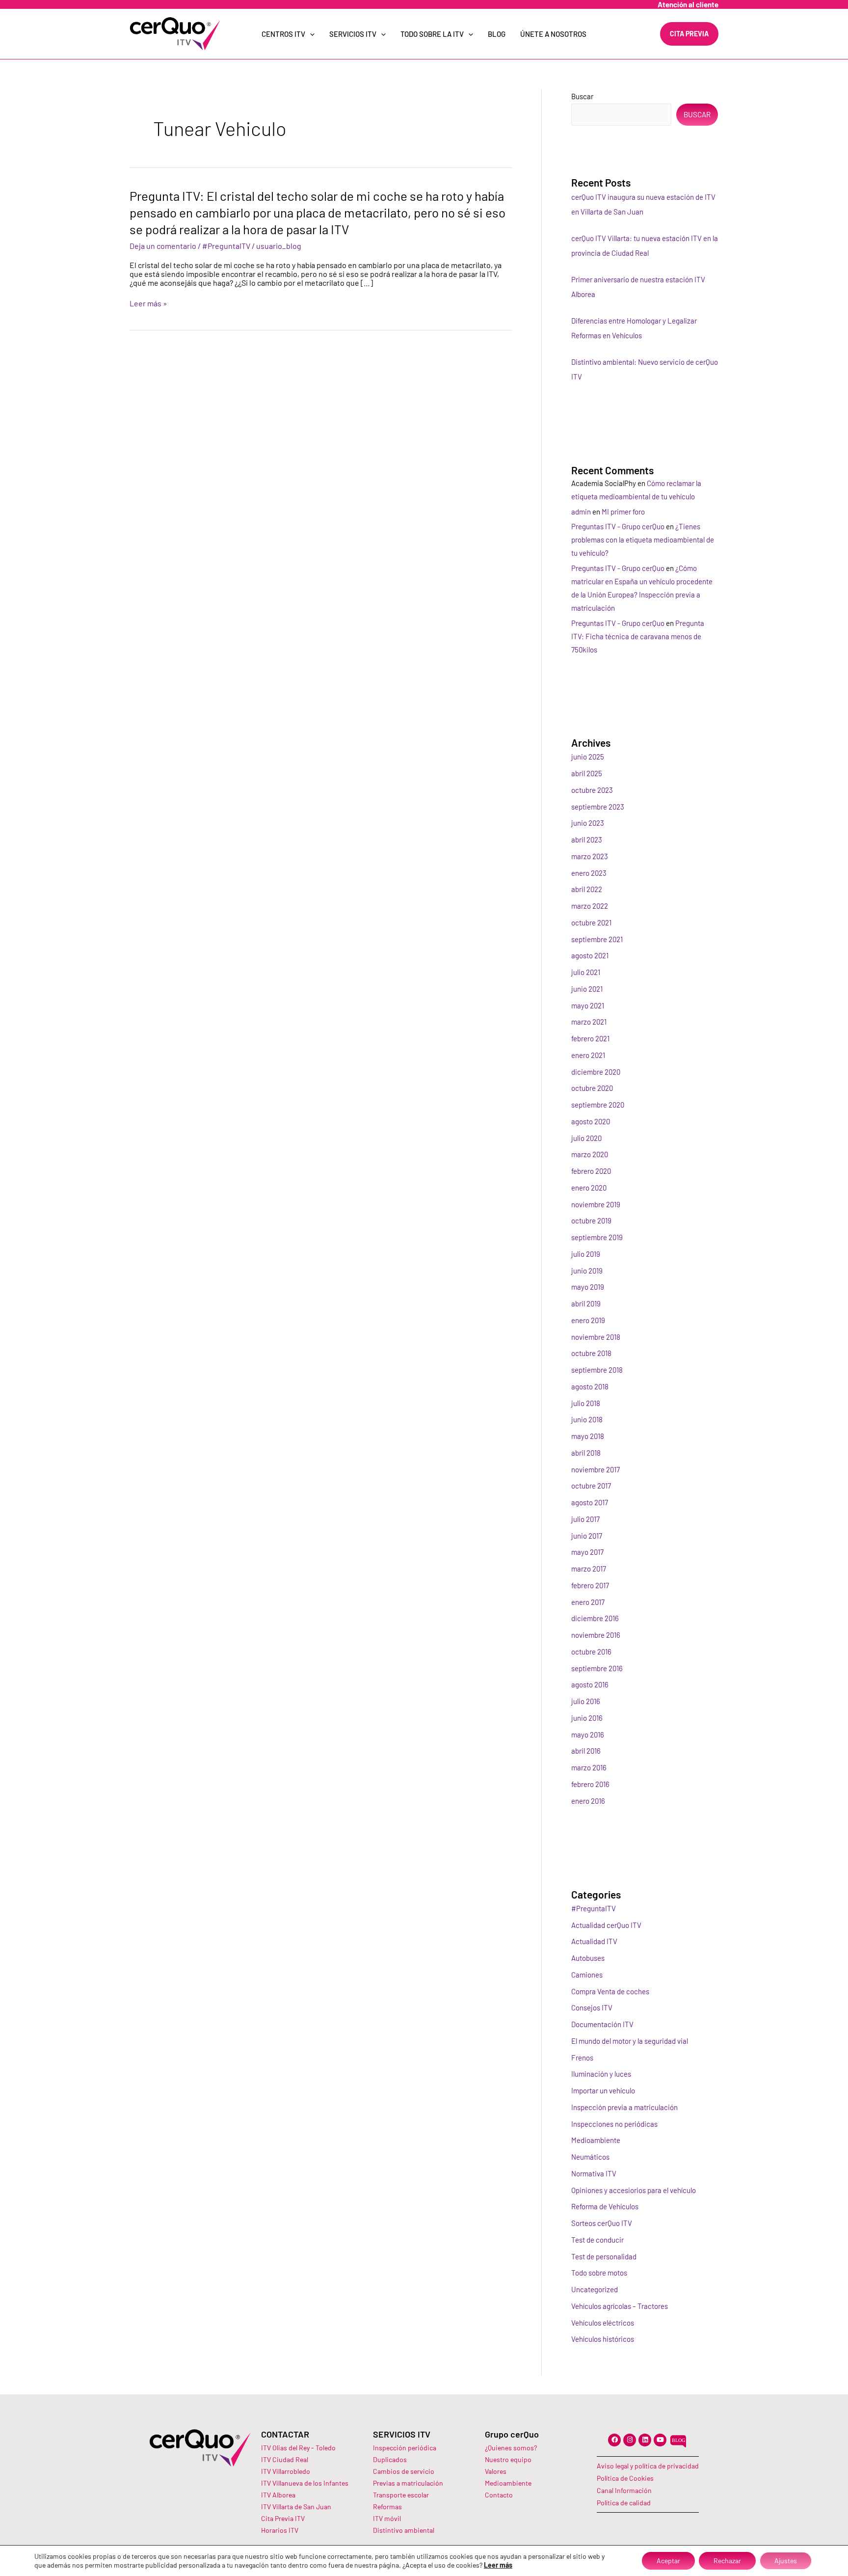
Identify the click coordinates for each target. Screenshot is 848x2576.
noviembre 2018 (596, 1337)
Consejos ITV (592, 2007)
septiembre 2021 (597, 939)
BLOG (497, 34)
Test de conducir (597, 2240)
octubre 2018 (591, 1353)
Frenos (582, 2058)
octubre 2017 (591, 1486)
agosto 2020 (591, 1121)
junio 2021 (587, 989)
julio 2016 (586, 1701)
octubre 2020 (592, 1088)
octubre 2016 (591, 1652)
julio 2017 (585, 1519)
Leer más (498, 2565)
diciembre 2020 (596, 1072)
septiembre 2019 (597, 1237)
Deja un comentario (163, 246)
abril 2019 (586, 1303)
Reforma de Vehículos (605, 2206)
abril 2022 (587, 889)
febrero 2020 (591, 1171)
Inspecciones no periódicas (614, 2124)
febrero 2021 (590, 1038)
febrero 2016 (590, 1784)
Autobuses (588, 1958)
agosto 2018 (590, 1386)
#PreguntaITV (226, 246)
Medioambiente (596, 2140)
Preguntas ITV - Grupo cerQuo (618, 526)
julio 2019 (586, 1254)
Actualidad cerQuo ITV (606, 1925)
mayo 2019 (588, 1287)
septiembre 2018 (597, 1370)
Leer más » (148, 303)
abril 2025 (587, 773)
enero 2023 (589, 873)
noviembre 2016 (596, 1635)
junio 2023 (588, 823)
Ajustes (786, 2561)
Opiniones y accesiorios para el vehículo (634, 2190)
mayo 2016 (588, 1735)
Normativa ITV (594, 2173)
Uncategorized (595, 2289)
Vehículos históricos (603, 2339)
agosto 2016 (590, 1684)
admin (581, 512)
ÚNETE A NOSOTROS (553, 34)
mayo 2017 (587, 1552)
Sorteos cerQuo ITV (602, 2223)
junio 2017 (587, 1536)
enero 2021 (588, 1055)
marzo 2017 (589, 1569)
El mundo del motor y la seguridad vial (630, 2041)
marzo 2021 (589, 1022)
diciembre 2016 (595, 1618)
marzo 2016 (589, 1767)
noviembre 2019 (596, 1204)
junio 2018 (587, 1419)
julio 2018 (586, 1403)
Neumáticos (590, 2157)
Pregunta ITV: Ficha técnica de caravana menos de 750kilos (638, 636)
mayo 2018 (588, 1436)
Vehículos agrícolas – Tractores (620, 2306)
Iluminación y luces (601, 2074)
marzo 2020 (590, 1154)
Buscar (582, 96)
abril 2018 (586, 1453)
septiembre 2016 (597, 1668)
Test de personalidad (604, 2256)
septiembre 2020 (598, 1105)
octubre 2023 (592, 790)
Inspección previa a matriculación (624, 2107)
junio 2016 (587, 1718)
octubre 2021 (591, 922)
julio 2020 (586, 1138)
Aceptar (668, 2561)
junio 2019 (587, 1271)
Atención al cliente (688, 4)
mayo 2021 (588, 1005)
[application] (310, 34)
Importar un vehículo (603, 2090)
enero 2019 (588, 1320)
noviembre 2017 (596, 1469)
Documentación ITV (602, 2024)
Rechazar (727, 2561)
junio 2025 (588, 757)
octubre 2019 (591, 1220)
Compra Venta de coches (610, 1991)
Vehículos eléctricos (603, 2323)
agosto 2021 (590, 955)
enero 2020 (589, 1188)
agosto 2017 (590, 1502)
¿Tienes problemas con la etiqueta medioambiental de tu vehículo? (643, 540)
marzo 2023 (590, 856)
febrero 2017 (590, 1585)
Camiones (587, 1975)
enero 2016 (588, 1801)
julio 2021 (586, 972)
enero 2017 (588, 1602)
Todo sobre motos (599, 2273)
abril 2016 (586, 1751)
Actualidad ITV (594, 1941)
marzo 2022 (590, 906)
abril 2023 (587, 840)
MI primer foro (623, 512)
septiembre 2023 (598, 807)
